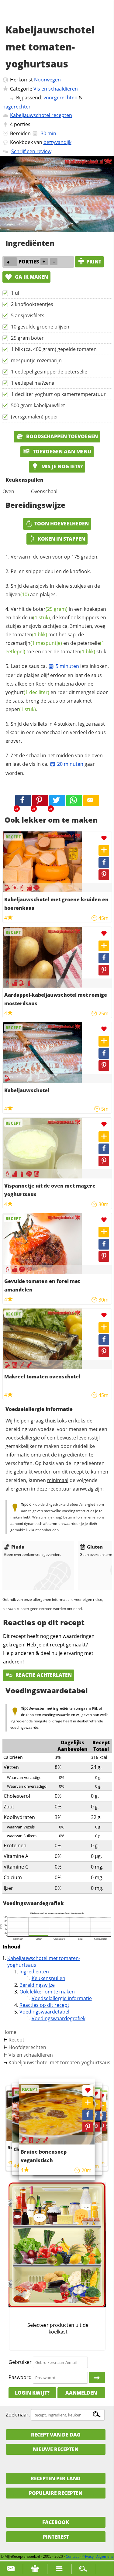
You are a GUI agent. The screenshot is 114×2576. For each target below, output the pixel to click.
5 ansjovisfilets (28, 315)
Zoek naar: (18, 2415)
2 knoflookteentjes (32, 304)
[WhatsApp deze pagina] (74, 801)
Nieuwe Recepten (56, 2449)
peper (21, 709)
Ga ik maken (31, 277)
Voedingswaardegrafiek (59, 2018)
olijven (17, 594)
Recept (16, 2040)
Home (9, 2032)
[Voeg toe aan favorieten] (104, 838)
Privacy (88, 2556)
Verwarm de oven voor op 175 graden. (55, 557)
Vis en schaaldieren (56, 89)
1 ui (15, 293)
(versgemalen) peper (35, 417)
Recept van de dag (56, 2435)
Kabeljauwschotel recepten (41, 115)
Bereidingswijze (37, 1985)
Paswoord (20, 2377)
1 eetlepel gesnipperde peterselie (49, 372)
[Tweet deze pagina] (57, 801)
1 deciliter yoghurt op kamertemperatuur (58, 394)
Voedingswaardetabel (44, 2012)
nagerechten (17, 107)
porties (22, 124)
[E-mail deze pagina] (91, 801)
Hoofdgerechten (27, 2047)
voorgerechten (60, 98)
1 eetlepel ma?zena (33, 383)
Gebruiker (20, 2362)
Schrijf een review (31, 151)
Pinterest (56, 2537)
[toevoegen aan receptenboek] (102, 2106)
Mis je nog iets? (61, 466)
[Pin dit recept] (40, 801)
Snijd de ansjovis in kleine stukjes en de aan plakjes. (53, 590)
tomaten (30, 635)
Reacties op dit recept (44, 2005)
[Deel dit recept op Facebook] (23, 801)
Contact (72, 2556)
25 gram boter (27, 338)
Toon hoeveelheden (62, 524)
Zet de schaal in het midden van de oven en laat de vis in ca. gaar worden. (54, 764)
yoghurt (27, 692)
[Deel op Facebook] (104, 863)
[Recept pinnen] (104, 875)
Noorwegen (47, 80)
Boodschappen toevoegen (61, 436)
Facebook (56, 2522)
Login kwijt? (32, 2393)
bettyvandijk (57, 142)
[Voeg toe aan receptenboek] (104, 850)
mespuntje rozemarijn (36, 360)
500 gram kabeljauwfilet (38, 405)
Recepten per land (56, 2478)
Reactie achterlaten (43, 1675)
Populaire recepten (56, 2493)
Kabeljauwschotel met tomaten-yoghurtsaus (59, 2062)
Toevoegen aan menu (61, 452)
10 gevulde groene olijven (40, 327)
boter (50, 609)
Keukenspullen (48, 1978)
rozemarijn (34, 643)
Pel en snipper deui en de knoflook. (51, 571)
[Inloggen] (97, 2378)
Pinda (18, 1547)
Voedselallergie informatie (62, 1998)
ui (39, 617)
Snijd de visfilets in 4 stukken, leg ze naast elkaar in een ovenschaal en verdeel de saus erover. (56, 732)
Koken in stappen (61, 539)
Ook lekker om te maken (47, 1992)
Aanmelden (81, 2393)
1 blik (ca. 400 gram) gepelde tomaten (54, 349)
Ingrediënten (34, 1972)
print (94, 262)
